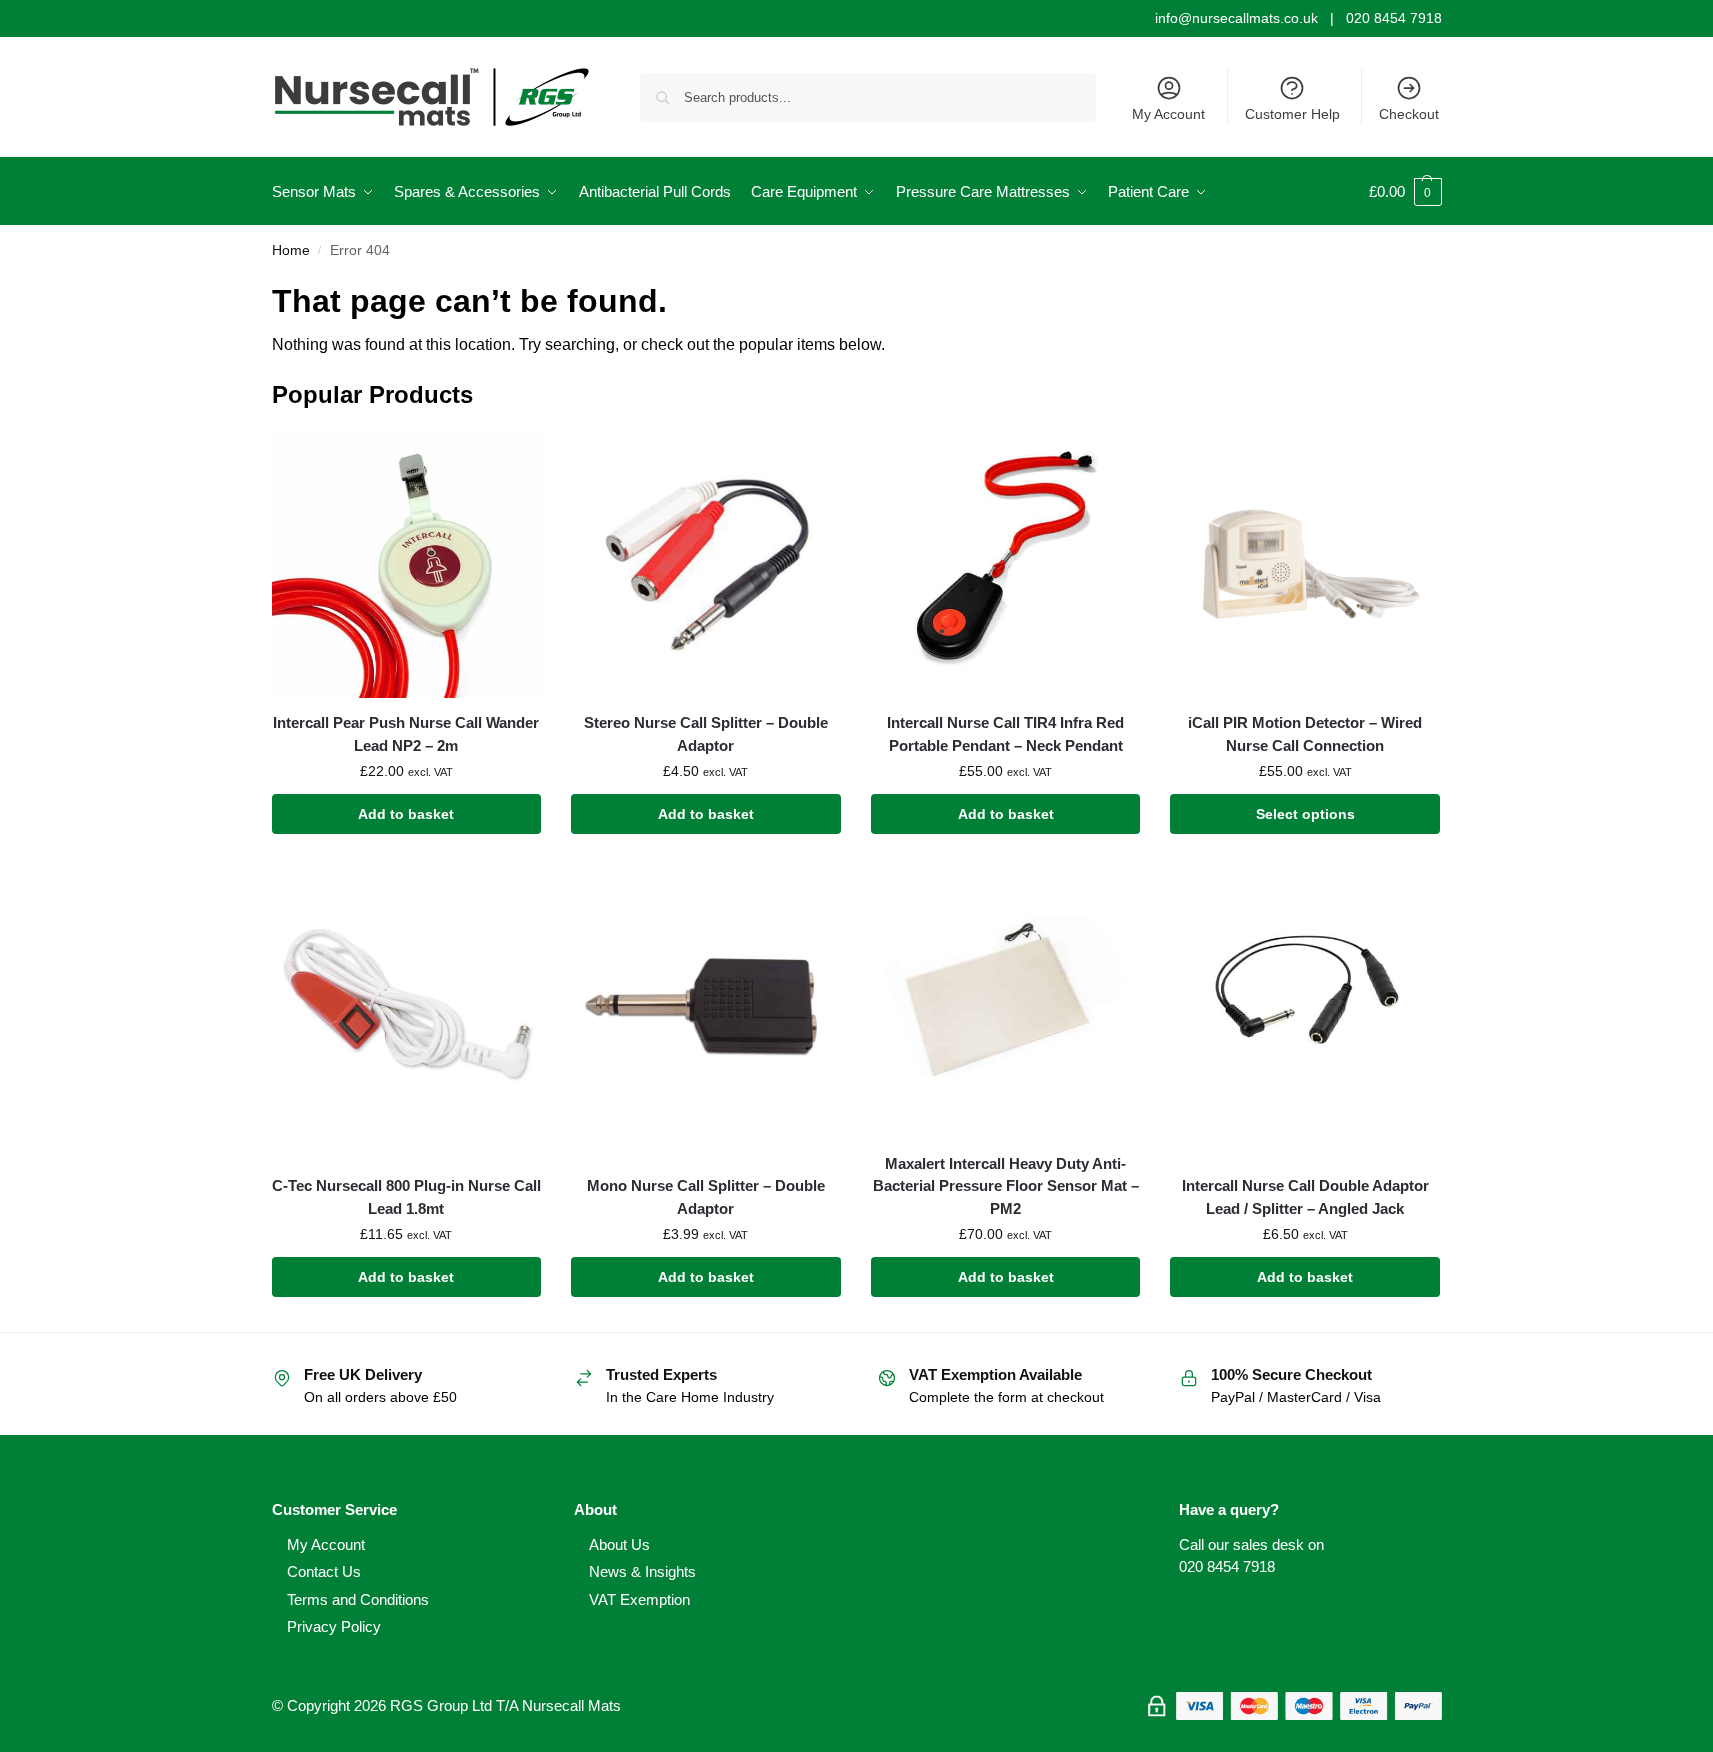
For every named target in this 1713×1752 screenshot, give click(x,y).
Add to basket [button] (406, 814)
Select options (1305, 814)
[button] (1405, 191)
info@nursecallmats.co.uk (1236, 18)
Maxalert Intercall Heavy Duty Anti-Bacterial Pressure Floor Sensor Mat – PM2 (1006, 1186)
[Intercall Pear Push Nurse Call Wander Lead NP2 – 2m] (407, 564)
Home (291, 250)
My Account (1168, 114)
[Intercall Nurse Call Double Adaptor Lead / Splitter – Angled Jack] (1305, 1004)
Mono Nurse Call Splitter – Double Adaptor (706, 1197)
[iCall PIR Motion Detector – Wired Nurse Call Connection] (1305, 564)
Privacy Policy (334, 1626)
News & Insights (642, 1571)
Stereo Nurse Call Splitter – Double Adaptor (706, 734)
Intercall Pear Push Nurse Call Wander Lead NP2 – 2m (406, 734)
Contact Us (324, 1571)
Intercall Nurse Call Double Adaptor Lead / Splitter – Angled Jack (1305, 1197)
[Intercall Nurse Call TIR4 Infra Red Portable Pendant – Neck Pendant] (1006, 564)
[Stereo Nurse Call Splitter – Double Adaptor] (706, 564)
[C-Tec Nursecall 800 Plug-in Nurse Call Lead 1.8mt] (407, 1004)
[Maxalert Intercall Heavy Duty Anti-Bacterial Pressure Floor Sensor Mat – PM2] (1006, 1004)
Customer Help (1292, 114)
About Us (619, 1544)
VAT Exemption (639, 1599)
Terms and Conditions (358, 1599)
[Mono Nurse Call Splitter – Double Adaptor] (706, 1004)
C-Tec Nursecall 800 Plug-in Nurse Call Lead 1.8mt (406, 1197)
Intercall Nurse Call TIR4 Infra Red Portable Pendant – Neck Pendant (1005, 734)
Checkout (1409, 114)
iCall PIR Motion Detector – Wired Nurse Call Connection (1305, 734)
